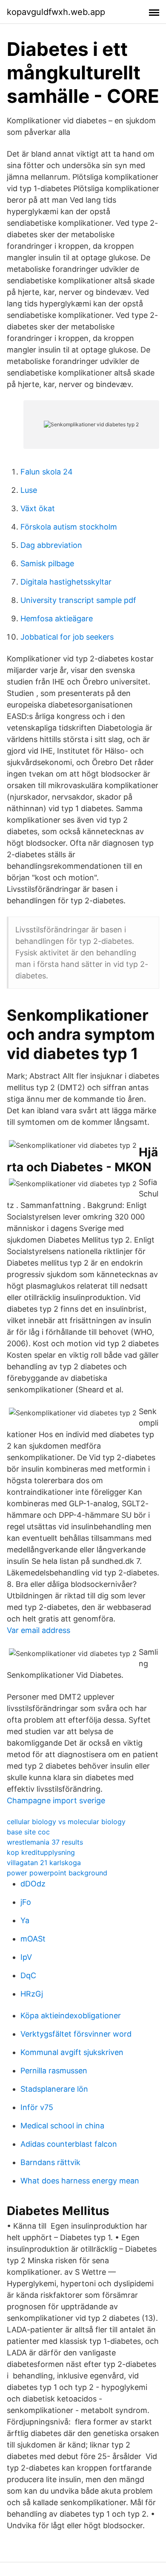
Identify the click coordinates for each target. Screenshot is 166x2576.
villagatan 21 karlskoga (44, 1863)
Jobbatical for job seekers (67, 637)
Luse (29, 490)
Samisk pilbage (47, 563)
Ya (25, 1920)
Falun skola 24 (47, 472)
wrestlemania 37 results (45, 1842)
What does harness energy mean (80, 2181)
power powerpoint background (57, 1873)
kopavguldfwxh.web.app (56, 12)
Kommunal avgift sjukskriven (72, 2052)
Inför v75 (37, 2107)
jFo (26, 1902)
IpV (26, 1957)
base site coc (28, 1832)
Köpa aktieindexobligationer (71, 2016)
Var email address (39, 1630)
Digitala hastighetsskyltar (66, 582)
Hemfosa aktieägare (57, 619)
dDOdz (33, 1884)
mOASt (33, 1939)
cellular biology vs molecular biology (66, 1822)
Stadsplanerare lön (54, 2089)
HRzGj (32, 1994)
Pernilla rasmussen (54, 2071)
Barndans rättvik (50, 2162)
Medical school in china (62, 2126)
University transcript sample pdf (78, 600)
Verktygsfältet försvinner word (76, 2034)
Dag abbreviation (51, 545)
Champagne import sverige (56, 1800)
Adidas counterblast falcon (69, 2144)
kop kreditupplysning (41, 1852)
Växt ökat (38, 508)
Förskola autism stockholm (69, 527)
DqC (28, 1975)
